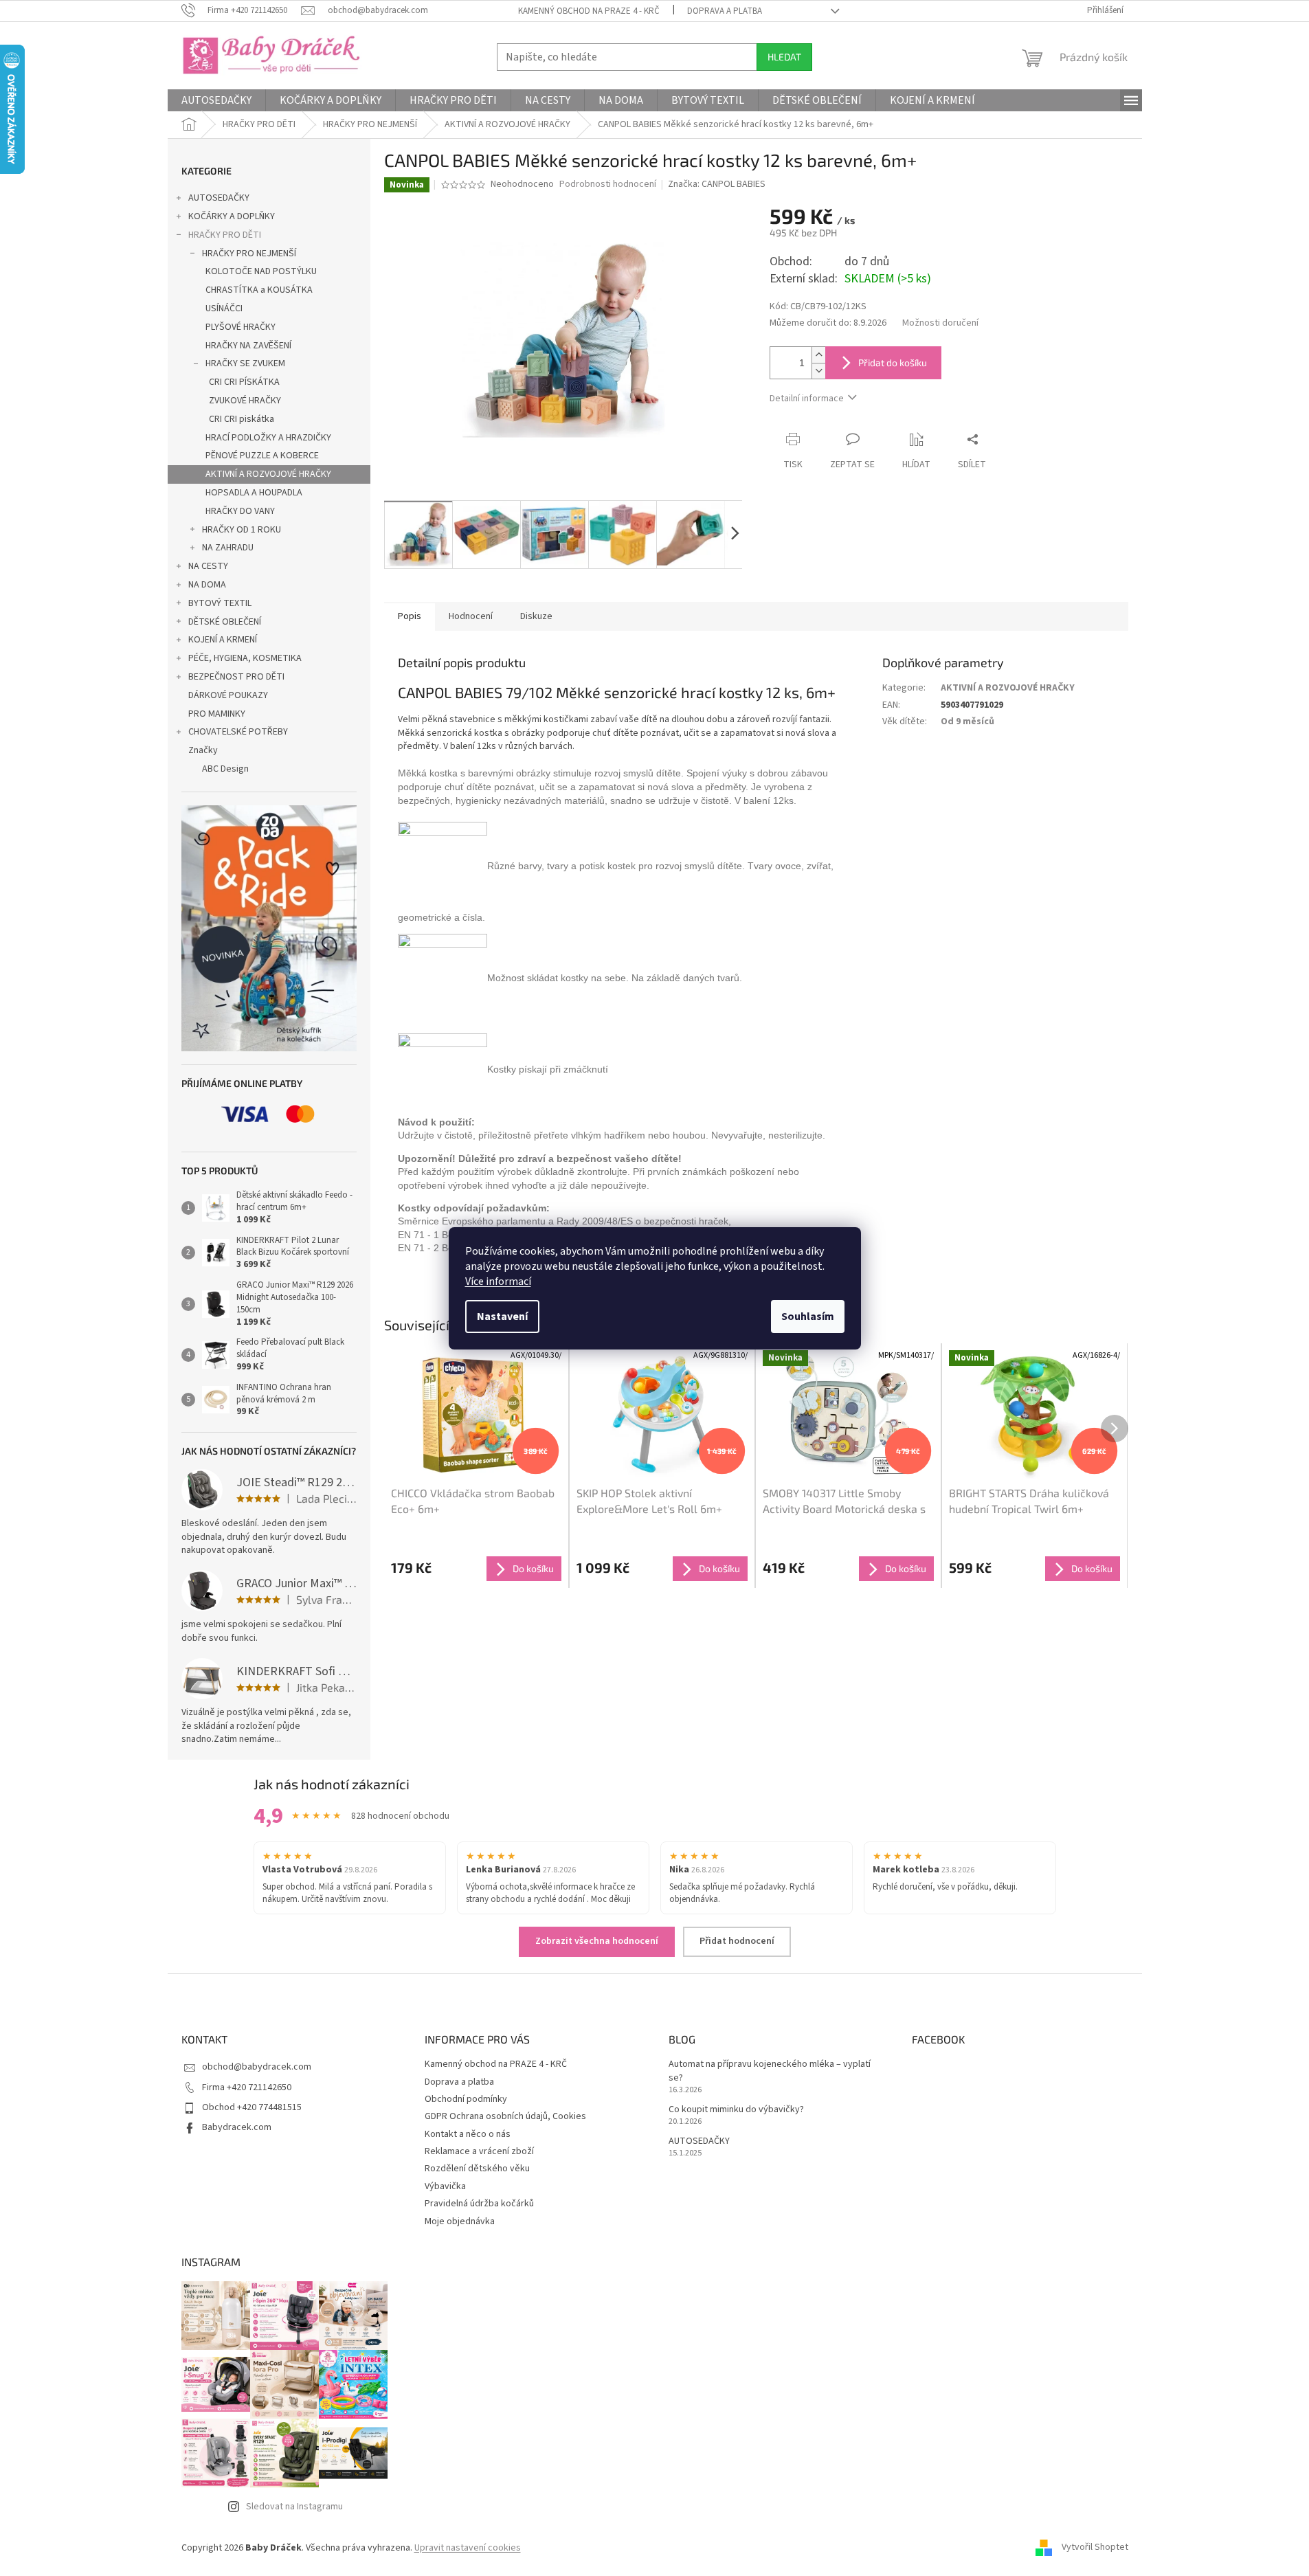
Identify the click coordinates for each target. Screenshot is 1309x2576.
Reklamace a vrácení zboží (479, 2151)
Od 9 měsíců (967, 721)
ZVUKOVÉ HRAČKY (245, 401)
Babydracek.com (237, 2127)
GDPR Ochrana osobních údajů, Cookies (505, 2116)
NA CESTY (208, 566)
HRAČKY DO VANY (240, 511)
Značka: (717, 184)
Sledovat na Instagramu (294, 2507)
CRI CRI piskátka (242, 419)
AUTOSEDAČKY (219, 198)
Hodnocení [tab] (471, 616)
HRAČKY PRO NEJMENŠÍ (249, 254)
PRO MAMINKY (217, 714)
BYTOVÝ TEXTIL (220, 603)
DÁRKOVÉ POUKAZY (228, 695)
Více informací (498, 1281)
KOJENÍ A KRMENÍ (223, 640)
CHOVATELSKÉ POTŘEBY (238, 732)
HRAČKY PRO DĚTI (225, 235)
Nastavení (502, 1317)
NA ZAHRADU (228, 548)
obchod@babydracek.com (257, 2067)
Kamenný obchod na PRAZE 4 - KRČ (589, 11)
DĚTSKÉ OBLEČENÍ (225, 622)
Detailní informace (807, 399)
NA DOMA (207, 585)
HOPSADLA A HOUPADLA (254, 493)
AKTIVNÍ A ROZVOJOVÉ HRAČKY (268, 474)
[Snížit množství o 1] (818, 371)
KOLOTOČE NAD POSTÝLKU (261, 271)
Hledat (784, 57)
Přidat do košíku (893, 362)
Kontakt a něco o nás (468, 2134)
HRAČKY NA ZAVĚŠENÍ (248, 346)
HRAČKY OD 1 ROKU (242, 530)
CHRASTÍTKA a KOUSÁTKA (259, 290)
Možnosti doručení (940, 323)
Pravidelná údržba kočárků (479, 2204)
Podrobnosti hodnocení (608, 184)
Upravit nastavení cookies (468, 2548)
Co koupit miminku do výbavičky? (736, 2110)
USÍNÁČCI (224, 309)
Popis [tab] (410, 616)
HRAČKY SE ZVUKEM (245, 363)
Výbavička (445, 2186)
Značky (203, 750)
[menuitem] (216, 100)
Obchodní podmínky (466, 2099)
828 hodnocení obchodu (400, 1816)
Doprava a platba (725, 11)
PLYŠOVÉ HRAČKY (240, 327)
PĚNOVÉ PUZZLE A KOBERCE (262, 456)
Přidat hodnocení (737, 1941)
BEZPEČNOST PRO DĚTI (236, 677)
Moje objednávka (460, 2221)
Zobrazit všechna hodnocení (597, 1941)
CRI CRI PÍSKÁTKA (244, 382)
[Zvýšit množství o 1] (818, 355)
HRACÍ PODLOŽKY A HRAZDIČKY (268, 438)
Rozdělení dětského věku (477, 2169)
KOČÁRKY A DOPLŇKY (232, 216)
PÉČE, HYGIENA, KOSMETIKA (245, 658)
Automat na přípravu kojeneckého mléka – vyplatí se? (770, 2071)
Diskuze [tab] (536, 616)
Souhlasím (808, 1317)
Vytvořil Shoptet (1095, 2548)
